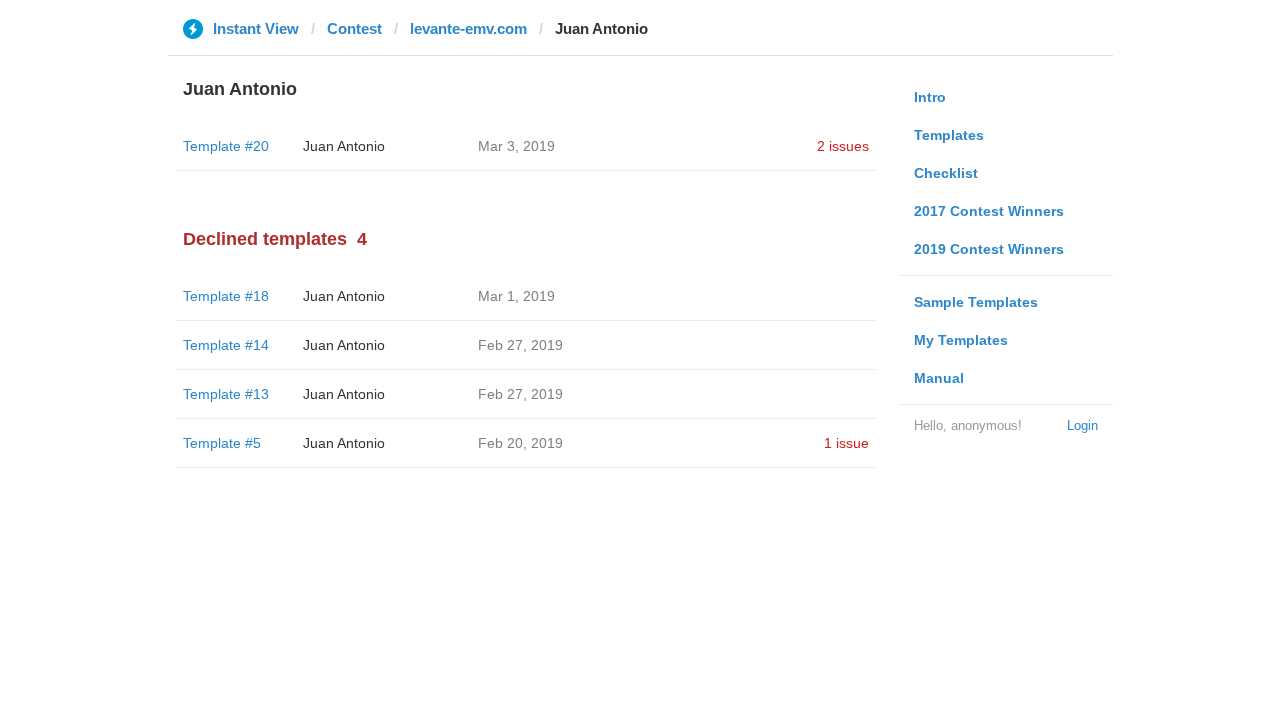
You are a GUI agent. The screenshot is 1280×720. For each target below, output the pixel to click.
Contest (354, 28)
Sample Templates (976, 302)
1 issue (846, 443)
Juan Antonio (344, 146)
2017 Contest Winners (989, 211)
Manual (939, 378)
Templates (949, 135)
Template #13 (226, 394)
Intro (930, 97)
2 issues (843, 146)
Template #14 (226, 345)
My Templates (961, 340)
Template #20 (226, 146)
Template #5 (222, 443)
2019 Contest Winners (989, 249)
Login (1082, 425)
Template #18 (226, 296)
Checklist (946, 173)
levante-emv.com (468, 28)
